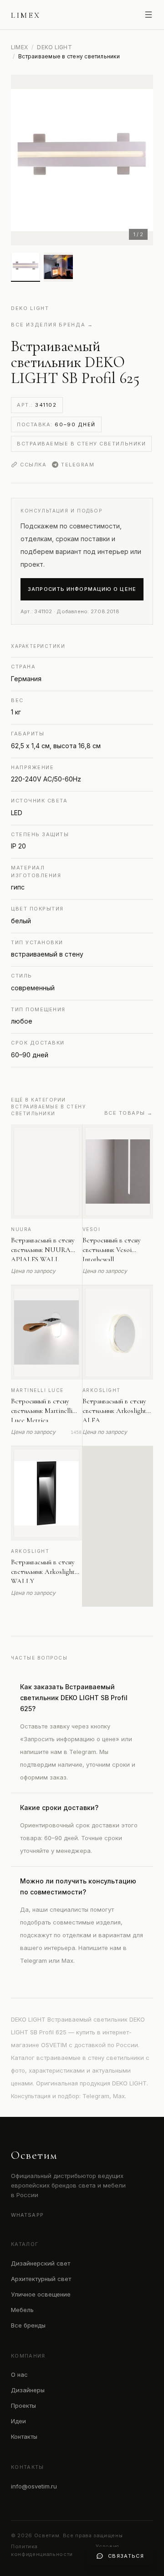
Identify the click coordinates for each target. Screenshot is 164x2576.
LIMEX (19, 47)
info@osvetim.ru (34, 2486)
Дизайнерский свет (41, 2263)
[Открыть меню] (149, 15)
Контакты (24, 2436)
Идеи (18, 2421)
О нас (19, 2374)
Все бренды (28, 2325)
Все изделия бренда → (52, 325)
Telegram (78, 465)
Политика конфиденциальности (42, 2550)
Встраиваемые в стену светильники (81, 444)
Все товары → (129, 1113)
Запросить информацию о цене (82, 589)
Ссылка (33, 465)
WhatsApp (27, 2215)
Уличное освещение (41, 2294)
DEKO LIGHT (54, 47)
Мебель (22, 2310)
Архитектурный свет (41, 2279)
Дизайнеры (28, 2390)
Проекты (23, 2405)
